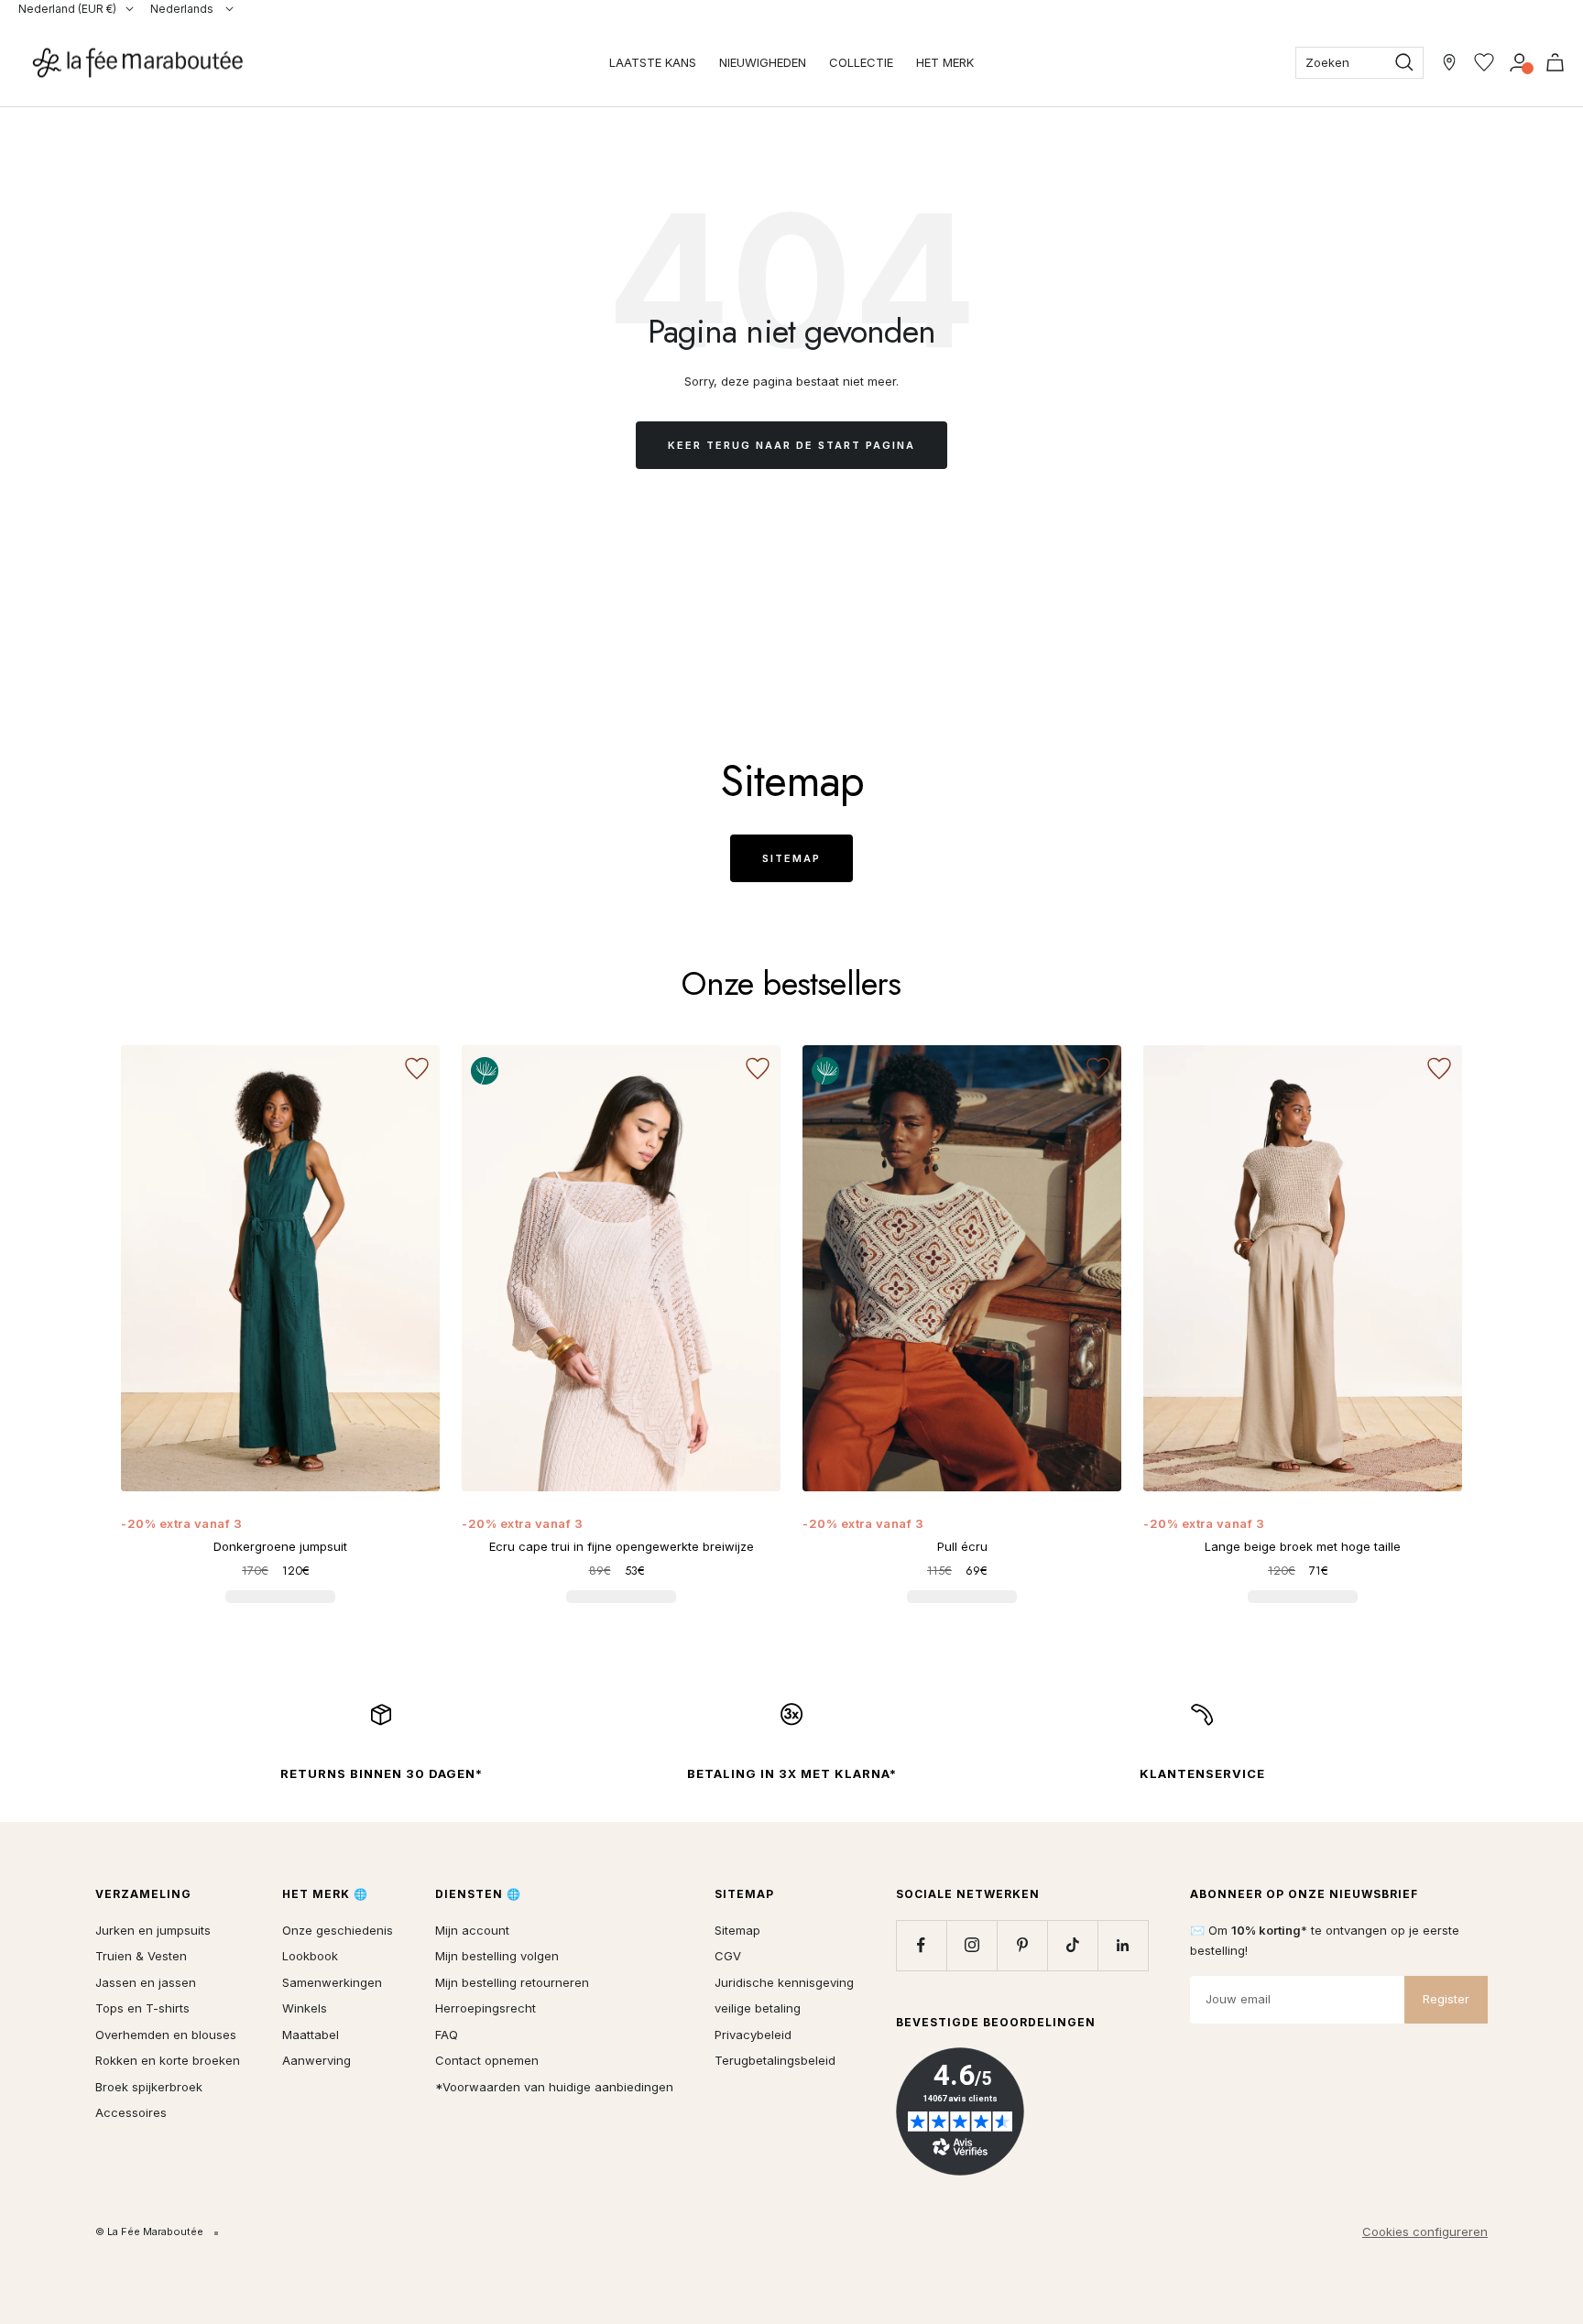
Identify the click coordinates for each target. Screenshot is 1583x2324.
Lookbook (310, 1956)
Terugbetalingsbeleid (775, 2060)
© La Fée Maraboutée (149, 2231)
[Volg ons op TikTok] (1072, 1945)
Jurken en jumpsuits (153, 1930)
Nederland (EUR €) (67, 9)
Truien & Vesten (141, 1956)
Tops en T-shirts (142, 2008)
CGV (728, 1956)
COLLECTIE (861, 62)
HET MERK (945, 62)
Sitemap (791, 858)
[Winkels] (1449, 62)
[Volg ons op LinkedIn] (1123, 1945)
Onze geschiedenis (338, 1930)
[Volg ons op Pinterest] (1022, 1945)
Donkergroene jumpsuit (280, 1546)
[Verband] (1519, 62)
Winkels (305, 2008)
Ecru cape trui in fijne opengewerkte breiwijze (622, 1546)
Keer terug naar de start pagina (791, 445)
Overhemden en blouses (166, 2035)
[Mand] (1555, 62)
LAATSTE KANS (653, 62)
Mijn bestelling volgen (497, 1956)
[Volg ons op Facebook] (921, 1945)
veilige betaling (758, 2008)
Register (1446, 1999)
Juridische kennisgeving (784, 1982)
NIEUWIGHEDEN (763, 62)
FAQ (447, 2035)
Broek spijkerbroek (149, 2087)
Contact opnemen (487, 2060)
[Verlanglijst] (1484, 62)
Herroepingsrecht (486, 2008)
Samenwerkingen (332, 1982)
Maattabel (311, 2035)
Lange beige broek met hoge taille (1303, 1546)
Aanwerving (317, 2060)
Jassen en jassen (146, 1982)
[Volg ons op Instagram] (972, 1945)
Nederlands (183, 9)
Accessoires (131, 2112)
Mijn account (472, 1930)
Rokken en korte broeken (168, 2060)
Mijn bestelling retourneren (512, 1982)
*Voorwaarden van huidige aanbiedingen (554, 2087)
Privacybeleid (753, 2035)
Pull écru (962, 1546)
